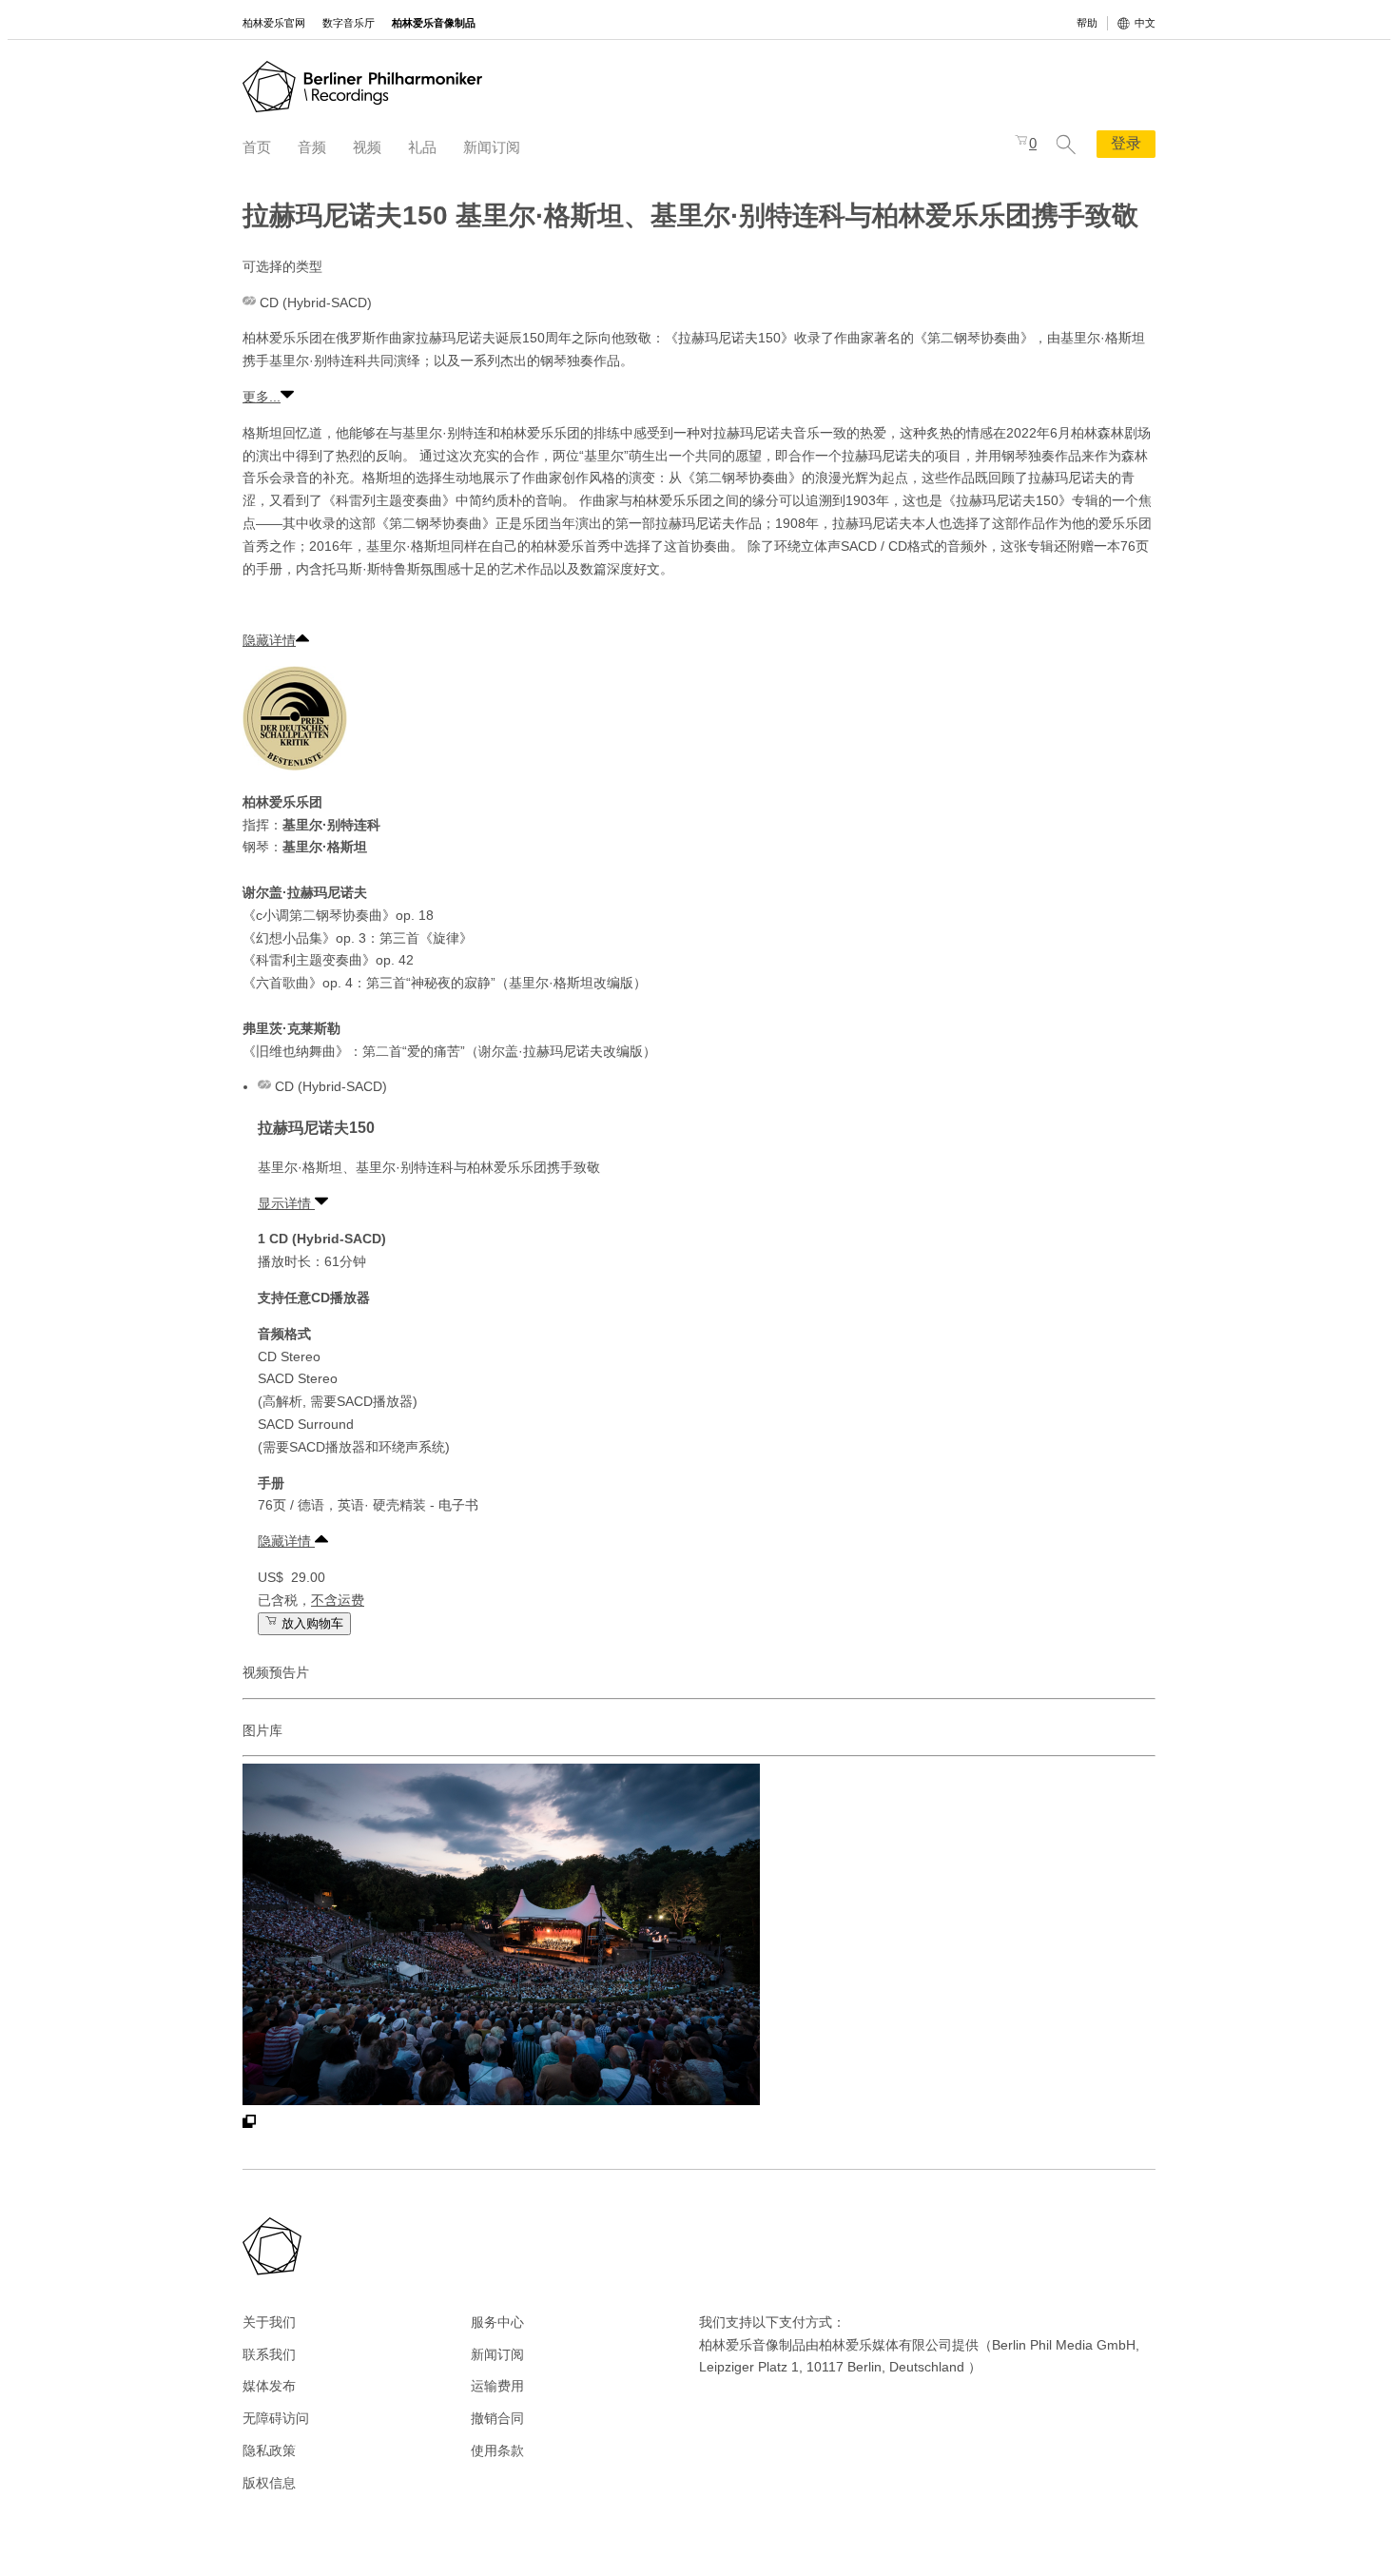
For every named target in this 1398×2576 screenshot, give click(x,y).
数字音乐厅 (349, 23)
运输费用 (497, 2386)
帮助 (1087, 23)
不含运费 (338, 1600)
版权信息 (269, 2483)
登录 (1126, 143)
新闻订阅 (492, 147)
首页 (257, 147)
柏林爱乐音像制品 (434, 23)
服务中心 (497, 2322)
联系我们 (269, 2354)
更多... (262, 397)
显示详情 (286, 1203)
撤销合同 (497, 2418)
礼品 (422, 147)
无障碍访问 (276, 2418)
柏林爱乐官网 (274, 23)
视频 (367, 147)
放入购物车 (311, 1623)
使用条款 (497, 2450)
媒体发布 (269, 2386)
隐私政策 (269, 2450)
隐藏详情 (269, 640)
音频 (312, 147)
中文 (1145, 23)
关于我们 (269, 2322)
